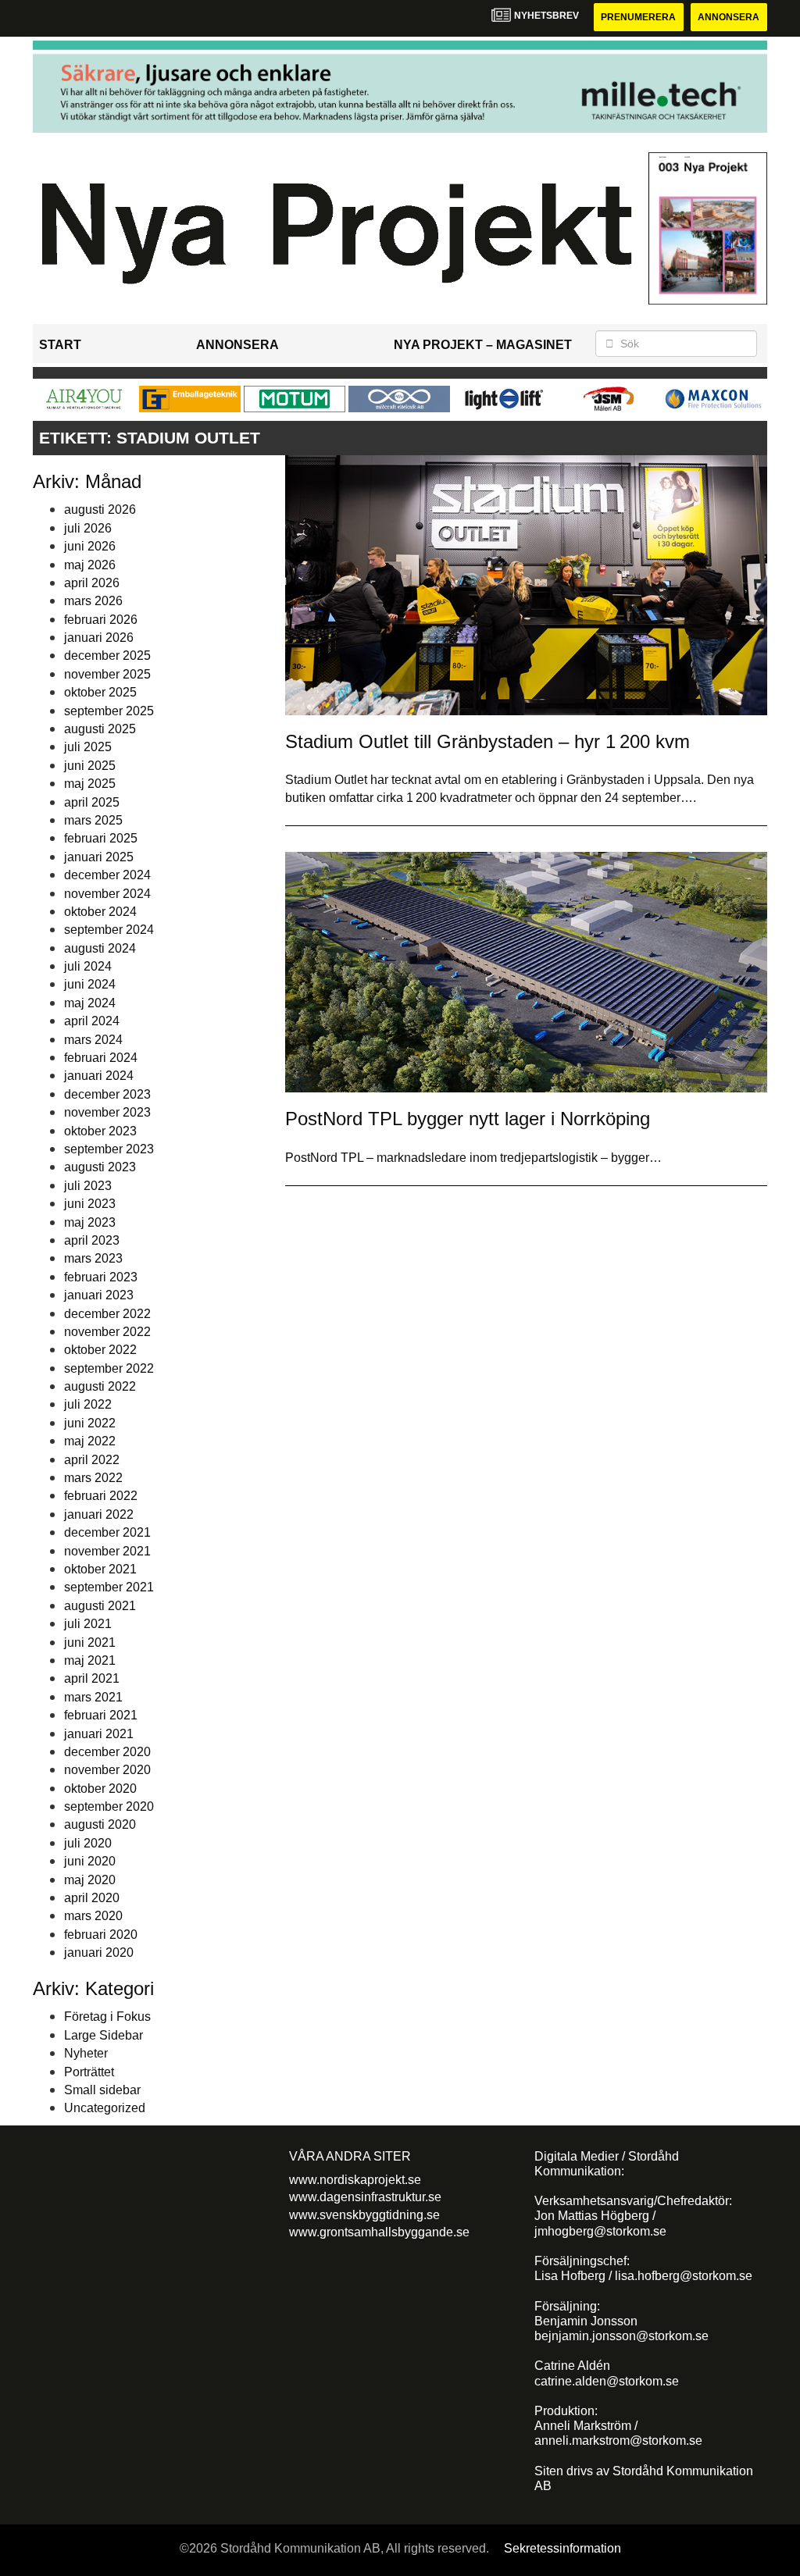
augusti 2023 (100, 1167)
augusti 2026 (100, 509)
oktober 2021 (100, 1569)
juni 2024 (90, 984)
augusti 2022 (100, 1386)
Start (60, 345)
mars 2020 (93, 1916)
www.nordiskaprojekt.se (355, 2180)
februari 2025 (101, 838)
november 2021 (107, 1551)
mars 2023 (93, 1258)
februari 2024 (101, 1058)
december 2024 (107, 875)
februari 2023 (101, 1277)
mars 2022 (93, 1478)
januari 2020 (99, 1952)
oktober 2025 (100, 692)
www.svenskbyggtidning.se (364, 2215)
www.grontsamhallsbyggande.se (379, 2232)
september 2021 (109, 1587)
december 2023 (107, 1094)
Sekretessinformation (562, 2548)
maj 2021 (90, 1660)
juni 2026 (90, 546)
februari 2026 (101, 620)
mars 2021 (93, 1697)
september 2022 (109, 1368)
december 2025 (107, 656)
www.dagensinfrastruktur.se (365, 2197)
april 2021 (92, 1678)
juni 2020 (90, 1861)
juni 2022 (90, 1423)
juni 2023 (90, 1204)
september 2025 (109, 711)
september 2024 (109, 930)
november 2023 (107, 1112)
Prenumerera (638, 17)
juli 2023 (88, 1186)
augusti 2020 (100, 1824)
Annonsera (729, 17)
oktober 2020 (100, 1789)
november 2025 (107, 674)
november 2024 (107, 894)
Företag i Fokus (107, 2017)
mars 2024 (93, 1040)
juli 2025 (88, 747)
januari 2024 (99, 1076)
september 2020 (109, 1806)
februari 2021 (101, 1715)
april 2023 (92, 1240)
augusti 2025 (100, 729)
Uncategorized (105, 2108)
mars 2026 (93, 601)
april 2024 (92, 1021)
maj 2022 (90, 1441)
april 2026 (92, 583)
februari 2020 (101, 1935)
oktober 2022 (100, 1350)
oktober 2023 (100, 1131)
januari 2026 (99, 638)
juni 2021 (90, 1643)
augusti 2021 (100, 1606)
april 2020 (92, 1898)
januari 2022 (99, 1514)
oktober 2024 (100, 912)
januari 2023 (99, 1295)
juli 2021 (88, 1624)
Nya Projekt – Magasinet (483, 345)
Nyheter (86, 2053)
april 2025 (92, 802)
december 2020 (107, 1752)
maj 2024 (90, 1003)
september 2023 (109, 1149)
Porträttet (89, 2072)
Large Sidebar (104, 2035)
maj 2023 (90, 1222)
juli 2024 (88, 966)
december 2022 (107, 1314)
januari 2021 (99, 1734)
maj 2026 (90, 565)
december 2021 (107, 1532)
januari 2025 (99, 857)
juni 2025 (90, 766)
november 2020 (107, 1770)
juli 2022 (88, 1404)
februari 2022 (101, 1496)
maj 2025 (90, 784)
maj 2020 (90, 1880)
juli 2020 (88, 1843)
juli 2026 (88, 528)
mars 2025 (93, 820)
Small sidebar (102, 2090)
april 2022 (92, 1460)
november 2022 (107, 1332)
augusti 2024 (100, 948)
